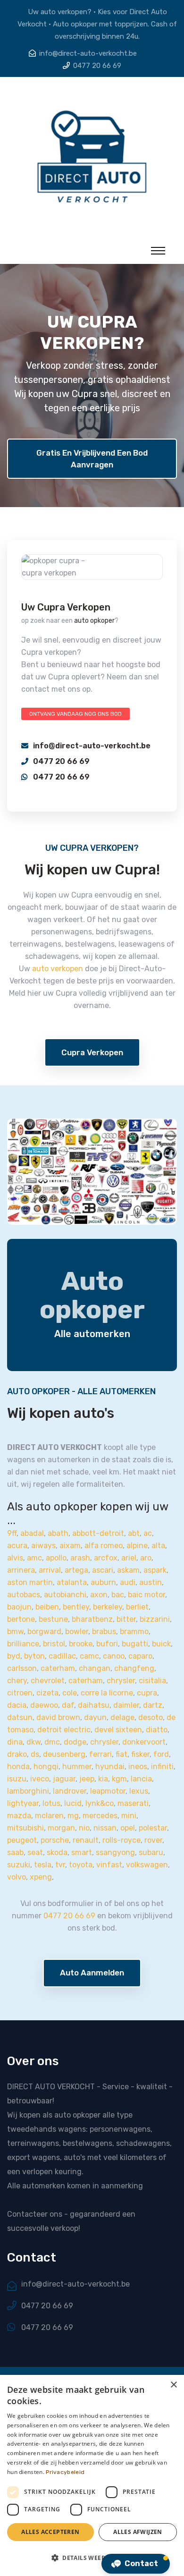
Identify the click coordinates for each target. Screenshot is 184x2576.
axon (99, 1595)
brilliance (23, 1644)
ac (148, 1533)
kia (103, 1779)
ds (35, 1754)
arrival (50, 1570)
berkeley (108, 1607)
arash (80, 1558)
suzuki (19, 1865)
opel (128, 1828)
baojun (19, 1607)
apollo (56, 1558)
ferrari (100, 1754)
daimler (126, 1705)
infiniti (162, 1767)
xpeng (41, 1877)
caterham (58, 1668)
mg (73, 1816)
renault (86, 1840)
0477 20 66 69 (97, 66)
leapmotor (108, 1791)
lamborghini (28, 1791)
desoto (151, 1717)
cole (70, 1693)
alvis (15, 1558)
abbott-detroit (98, 1533)
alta (158, 1546)
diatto (157, 1730)
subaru (151, 1852)
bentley (76, 1607)
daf (68, 1705)
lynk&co (100, 1803)
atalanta (72, 1582)
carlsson (22, 1668)
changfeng (134, 1668)
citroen (20, 1693)
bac (118, 1595)
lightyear (23, 1803)
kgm (119, 1779)
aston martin (30, 1582)
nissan (105, 1828)
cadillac (62, 1656)
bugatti (135, 1644)
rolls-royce (121, 1840)
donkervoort (144, 1742)
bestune (53, 1619)
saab (15, 1852)
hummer (77, 1767)
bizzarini (155, 1619)
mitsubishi (25, 1828)
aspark (155, 1570)
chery (17, 1681)
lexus (139, 1791)
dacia (17, 1705)
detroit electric (64, 1730)
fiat (121, 1754)
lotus (51, 1803)
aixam (70, 1546)
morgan (61, 1828)
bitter (126, 1619)
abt (134, 1533)
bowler (77, 1631)
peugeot (22, 1840)
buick (161, 1644)
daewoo (44, 1705)
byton (34, 1656)
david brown (58, 1717)
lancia (141, 1779)
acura (17, 1546)
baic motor (146, 1595)
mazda (19, 1816)
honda (18, 1767)
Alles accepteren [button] (50, 2532)
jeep (87, 1779)
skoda (57, 1852)
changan (95, 1668)
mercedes (100, 1816)
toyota (81, 1865)
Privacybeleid (65, 2472)
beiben (47, 1607)
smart (82, 1852)
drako (17, 1754)
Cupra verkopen (92, 1052)
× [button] (173, 2385)
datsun (20, 1717)
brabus (104, 1631)
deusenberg (64, 1754)
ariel (129, 1558)
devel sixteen (118, 1730)
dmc (52, 1742)
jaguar (64, 1779)
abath (58, 1533)
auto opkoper (94, 621)
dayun (95, 1717)
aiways (43, 1546)
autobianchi (65, 1595)
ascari (103, 1570)
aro (146, 1558)
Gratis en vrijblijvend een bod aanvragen (92, 459)
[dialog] (92, 2475)
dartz (153, 1705)
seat (35, 1852)
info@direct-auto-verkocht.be (88, 53)
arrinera (21, 1570)
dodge (75, 1742)
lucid (73, 1803)
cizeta (47, 1693)
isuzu (17, 1779)
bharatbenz (92, 1619)
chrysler (121, 1681)
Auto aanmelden (92, 1973)
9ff (12, 1533)
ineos (138, 1767)
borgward (44, 1631)
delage (122, 1717)
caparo (140, 1656)
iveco (40, 1779)
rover (153, 1840)
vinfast (109, 1865)
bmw (15, 1631)
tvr (60, 1865)
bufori (107, 1644)
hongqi (46, 1767)
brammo (134, 1631)
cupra (147, 1693)
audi (128, 1582)
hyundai (110, 1767)
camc (89, 1656)
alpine (137, 1546)
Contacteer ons (35, 2214)
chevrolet (48, 1681)
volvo (17, 1877)
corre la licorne (107, 1693)
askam (128, 1570)
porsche (55, 1840)
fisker (140, 1754)
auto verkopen (58, 969)
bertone (21, 1619)
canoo (114, 1656)
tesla (43, 1865)
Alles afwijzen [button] (138, 2532)
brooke (81, 1644)
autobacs (24, 1595)
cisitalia (152, 1681)
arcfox (106, 1558)
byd (14, 1656)
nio (84, 1828)
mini (129, 1816)
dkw (33, 1742)
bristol (54, 1644)
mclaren (49, 1816)
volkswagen (147, 1865)
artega (76, 1570)
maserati (133, 1803)
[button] (92, 2558)
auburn (103, 1582)
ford (161, 1754)
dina (15, 1742)
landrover (70, 1791)
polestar (153, 1828)
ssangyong (115, 1852)
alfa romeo (104, 1546)
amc (34, 1558)
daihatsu (94, 1705)
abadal (32, 1533)
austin (151, 1582)
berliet (137, 1607)
